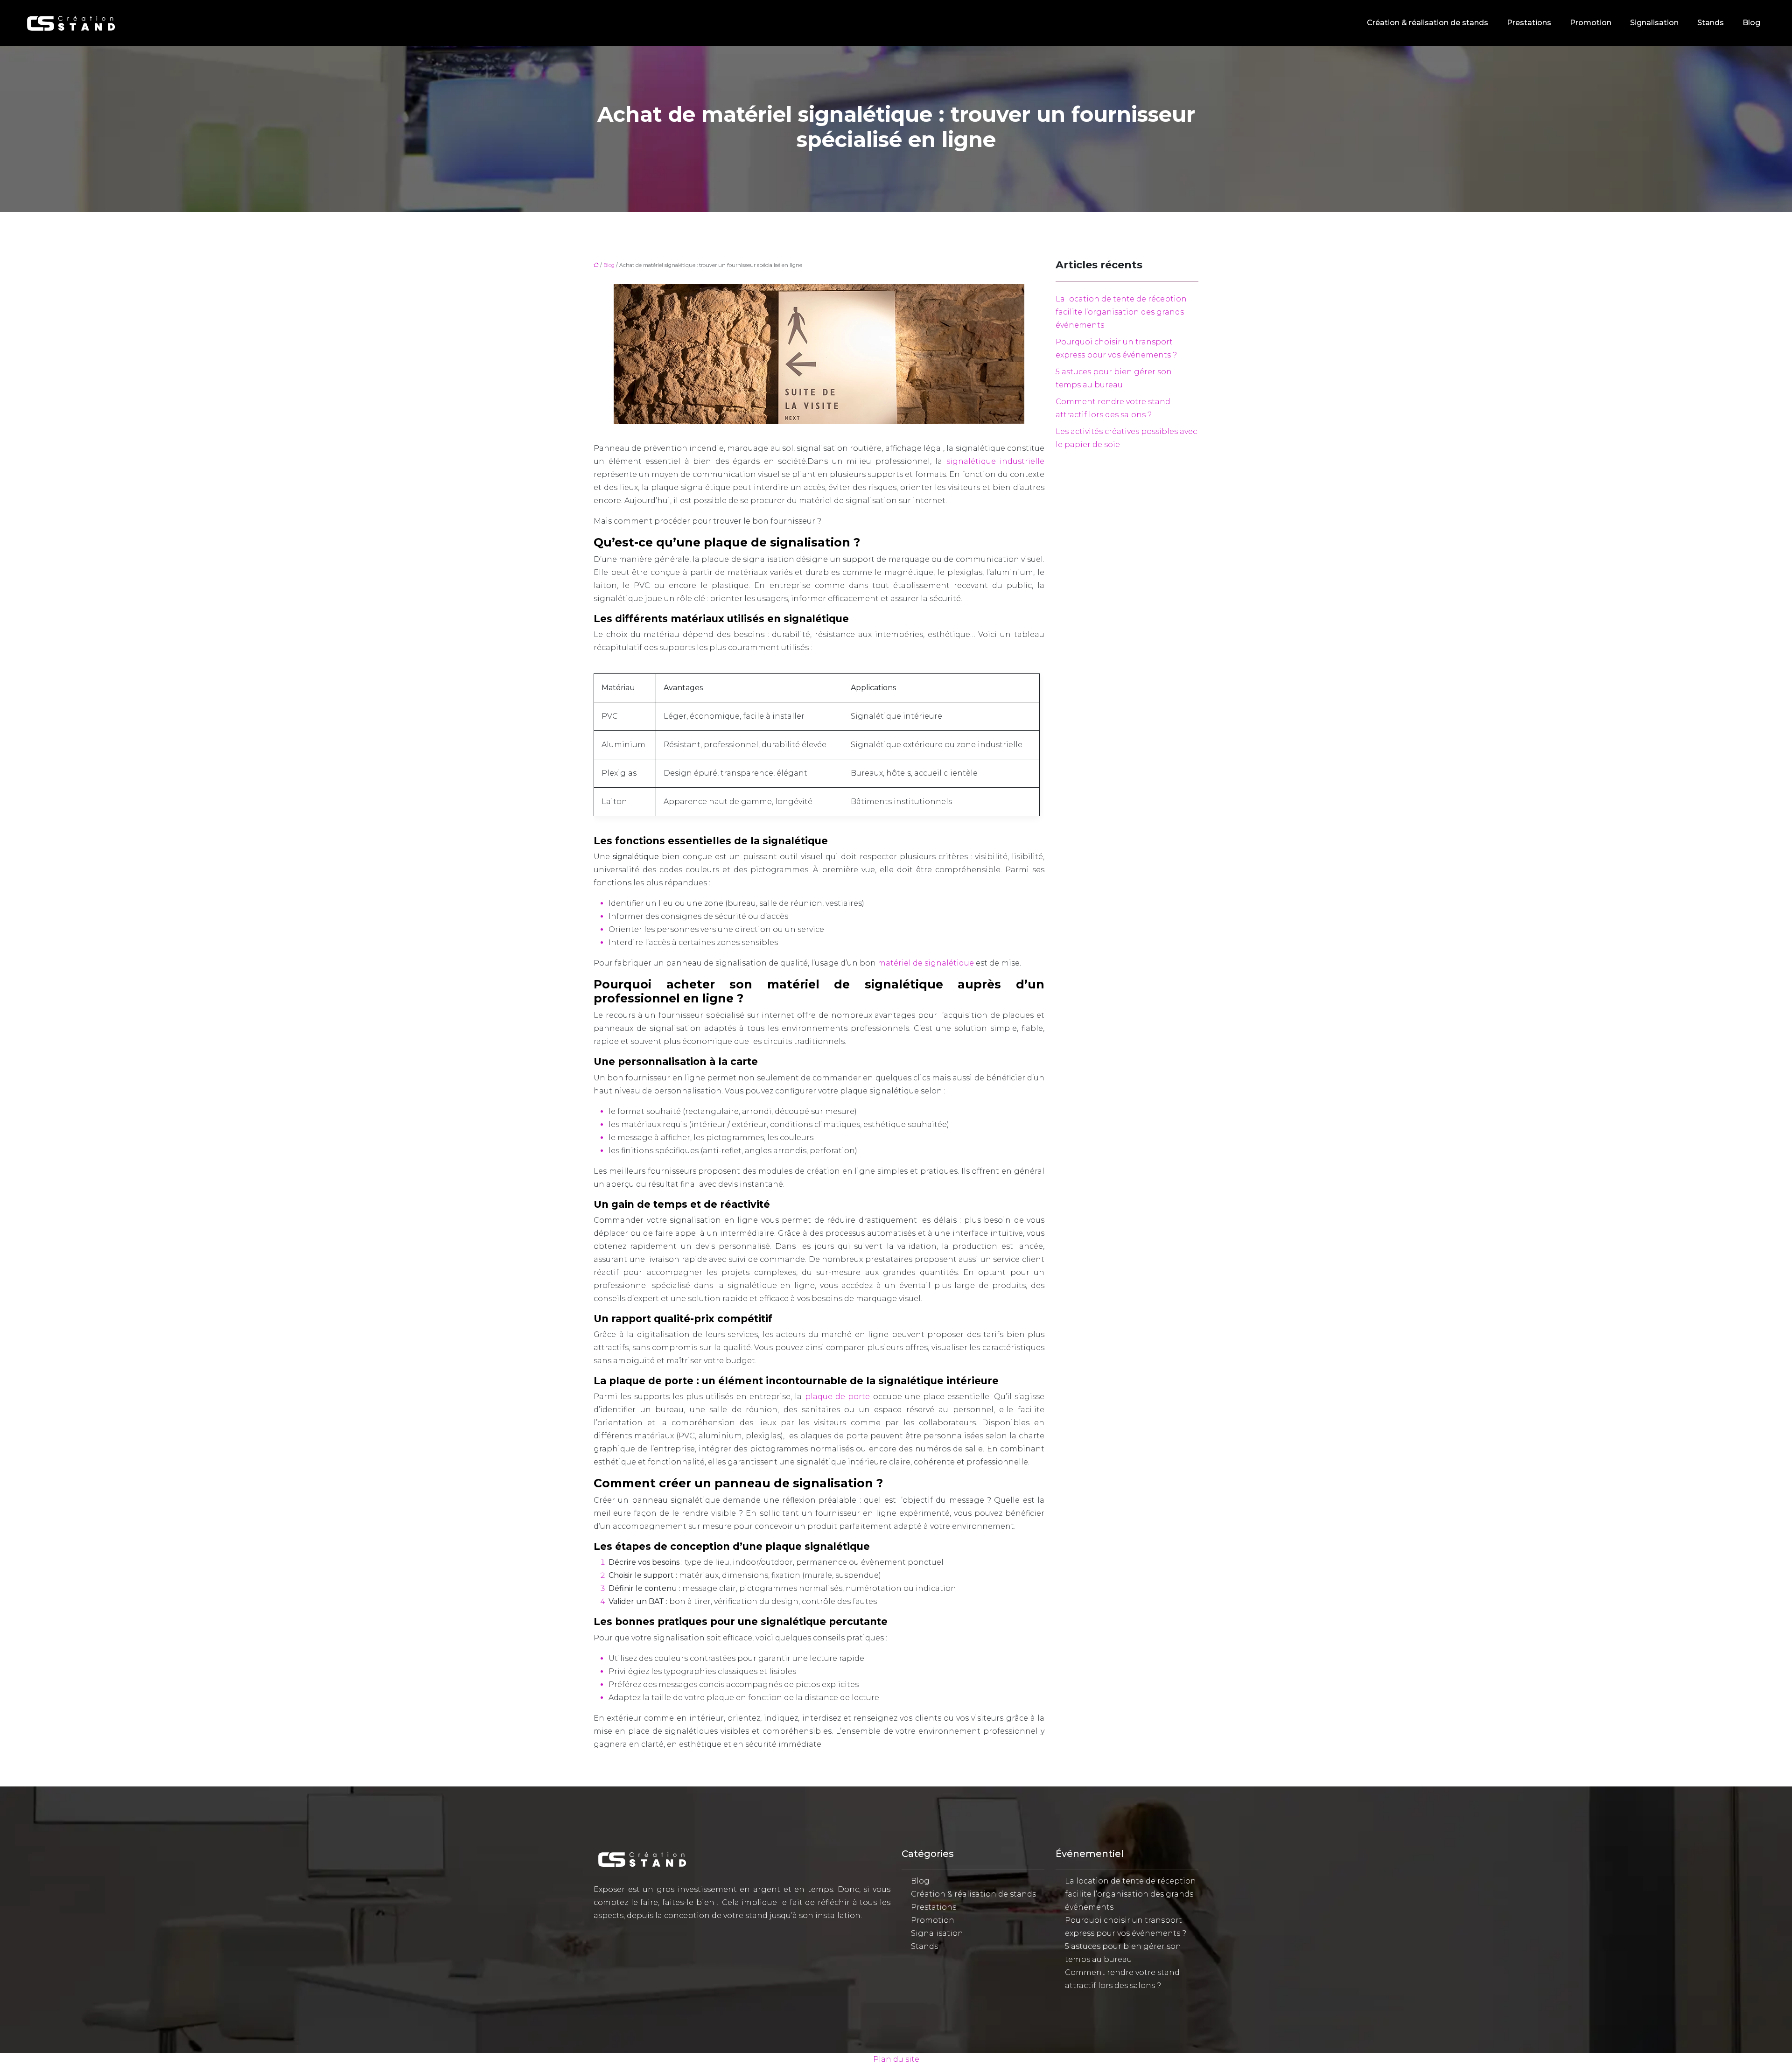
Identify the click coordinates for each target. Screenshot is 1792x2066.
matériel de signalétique (926, 963)
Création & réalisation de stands (1428, 23)
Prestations (1529, 23)
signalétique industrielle (996, 461)
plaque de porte (838, 1397)
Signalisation (1654, 23)
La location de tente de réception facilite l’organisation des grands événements (1121, 312)
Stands (1711, 23)
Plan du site (896, 2059)
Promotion (1591, 23)
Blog (1751, 23)
